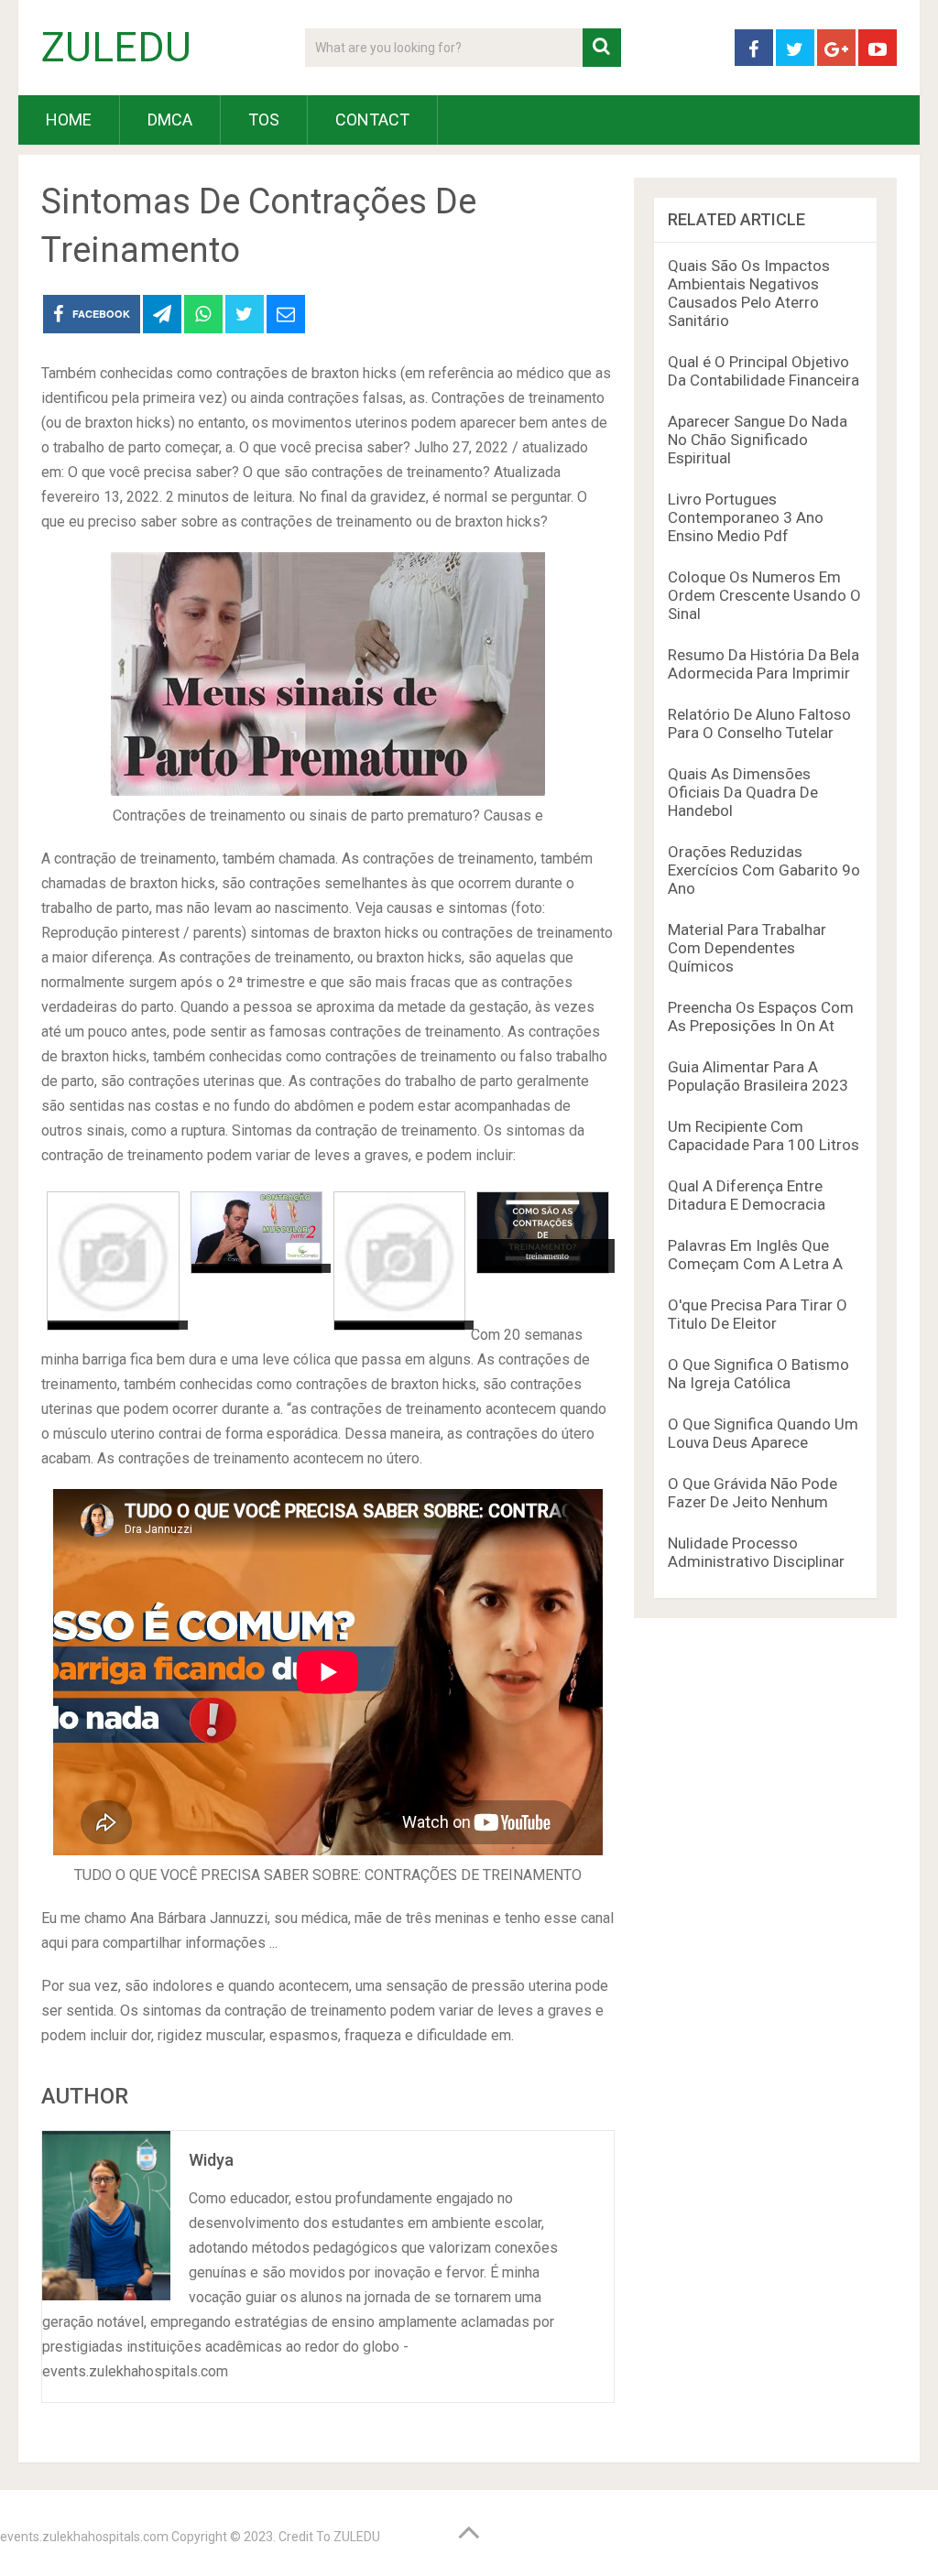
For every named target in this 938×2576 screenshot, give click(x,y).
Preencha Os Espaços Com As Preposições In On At (761, 1016)
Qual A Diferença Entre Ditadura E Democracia (747, 1195)
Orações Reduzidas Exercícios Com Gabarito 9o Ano (764, 870)
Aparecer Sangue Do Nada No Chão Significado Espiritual (758, 440)
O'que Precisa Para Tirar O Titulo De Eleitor (758, 1314)
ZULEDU (116, 48)
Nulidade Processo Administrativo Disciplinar (756, 1552)
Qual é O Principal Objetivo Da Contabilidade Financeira (763, 371)
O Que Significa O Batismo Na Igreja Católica (758, 1374)
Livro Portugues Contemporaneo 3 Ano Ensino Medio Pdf (746, 517)
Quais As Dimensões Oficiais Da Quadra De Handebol (743, 792)
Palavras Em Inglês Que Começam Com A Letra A (755, 1255)
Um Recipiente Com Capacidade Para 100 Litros (763, 1136)
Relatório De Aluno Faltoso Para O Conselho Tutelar (759, 723)
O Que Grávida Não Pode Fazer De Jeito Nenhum (753, 1493)
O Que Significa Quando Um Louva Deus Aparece (763, 1433)
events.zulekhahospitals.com (84, 2537)
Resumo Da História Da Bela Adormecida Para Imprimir (763, 664)
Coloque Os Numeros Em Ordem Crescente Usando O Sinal (764, 595)
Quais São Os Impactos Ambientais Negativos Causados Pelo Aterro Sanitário (749, 293)
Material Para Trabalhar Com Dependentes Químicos (747, 948)
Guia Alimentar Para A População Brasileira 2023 (758, 1076)
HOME (69, 120)
